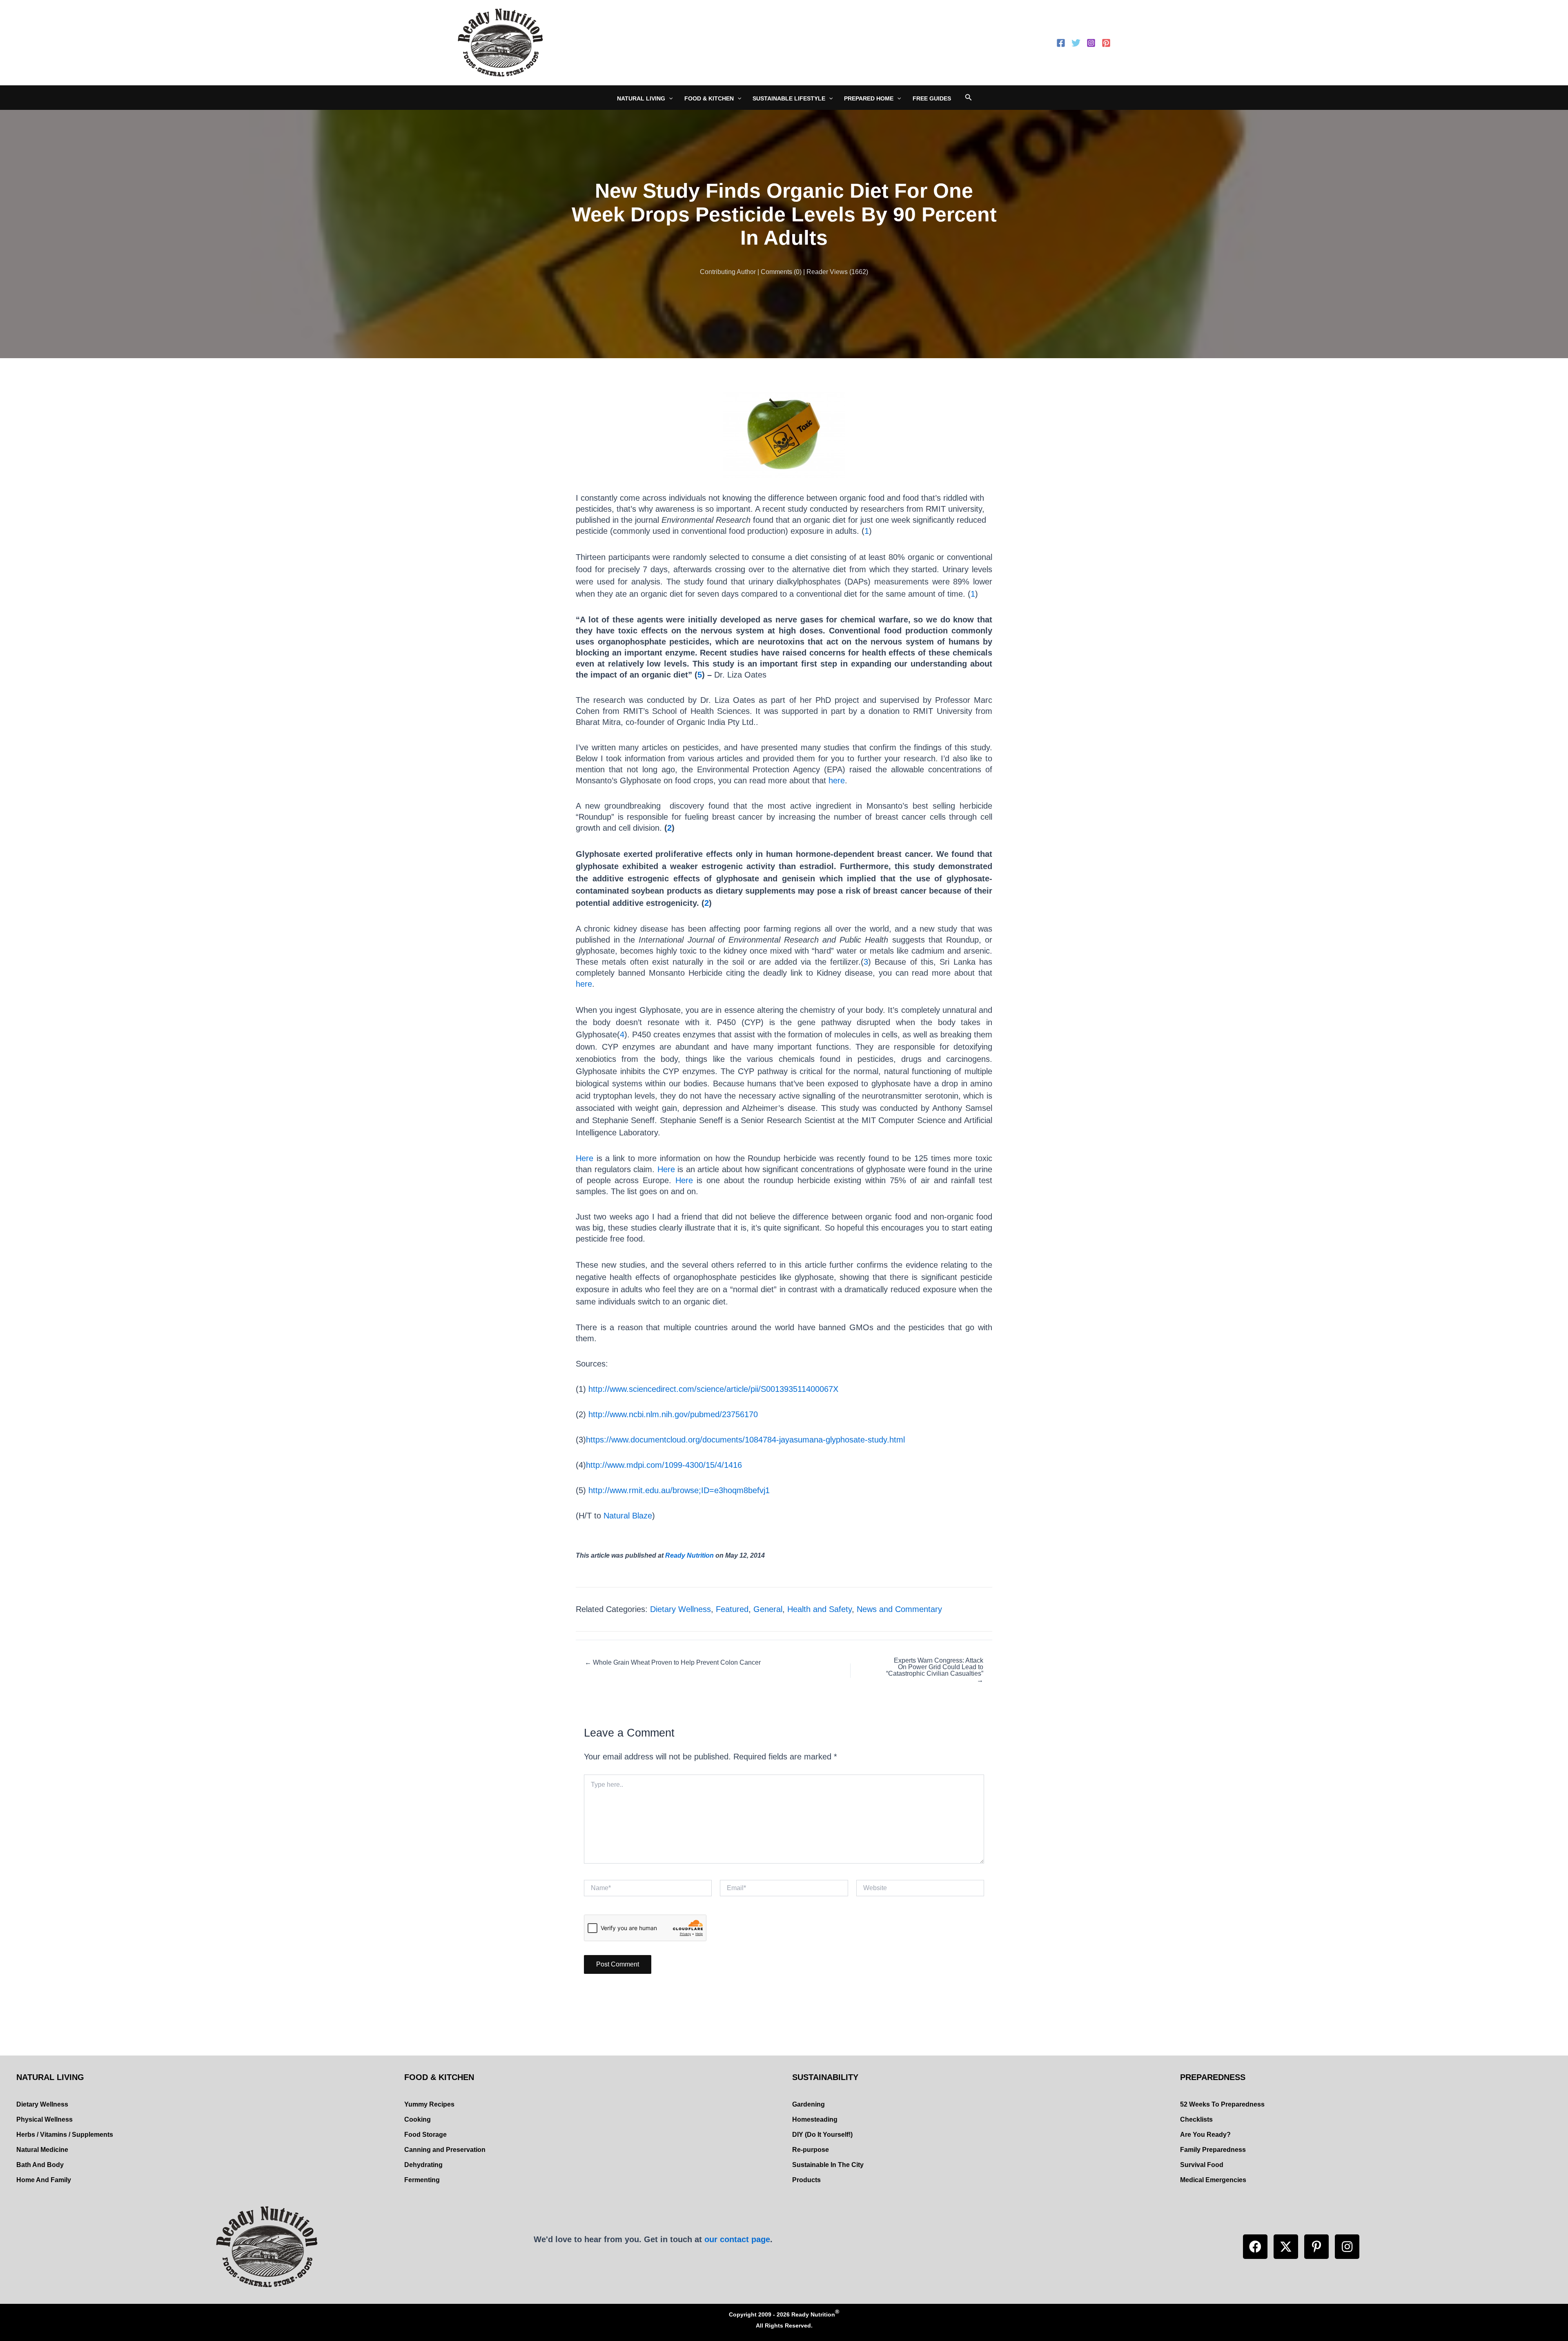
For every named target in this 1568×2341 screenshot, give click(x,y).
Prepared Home (869, 98)
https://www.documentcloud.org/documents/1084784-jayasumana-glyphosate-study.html (745, 1440)
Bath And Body (40, 2165)
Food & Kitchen (709, 98)
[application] (669, 98)
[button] (1255, 2247)
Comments (776, 272)
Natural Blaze (628, 1516)
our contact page (737, 2239)
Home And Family (44, 2180)
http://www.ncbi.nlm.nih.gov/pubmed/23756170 (673, 1414)
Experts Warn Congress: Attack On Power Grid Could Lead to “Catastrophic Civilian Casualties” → (935, 1670)
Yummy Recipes (429, 2104)
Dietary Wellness (680, 1609)
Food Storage (425, 2135)
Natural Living (641, 98)
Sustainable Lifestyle (789, 98)
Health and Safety (820, 1609)
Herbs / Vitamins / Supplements (65, 2135)
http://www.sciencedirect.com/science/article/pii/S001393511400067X (713, 1389)
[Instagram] (1091, 43)
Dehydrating (423, 2165)
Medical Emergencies (1213, 2180)
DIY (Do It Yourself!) (822, 2135)
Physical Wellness (45, 2119)
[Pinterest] (1106, 43)
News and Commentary (899, 1609)
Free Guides (932, 98)
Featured (732, 1609)
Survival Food (1202, 2165)
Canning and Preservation (445, 2150)
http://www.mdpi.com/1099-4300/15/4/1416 (664, 1465)
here (835, 780)
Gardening (808, 2104)
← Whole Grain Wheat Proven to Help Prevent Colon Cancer (673, 1663)
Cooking (418, 2119)
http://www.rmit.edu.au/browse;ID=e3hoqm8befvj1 (679, 1490)
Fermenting (422, 2180)
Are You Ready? (1205, 2135)
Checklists (1196, 2119)
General (768, 1609)
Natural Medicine (42, 2150)
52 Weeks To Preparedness (1222, 2104)
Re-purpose (811, 2150)
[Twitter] (1076, 43)
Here (585, 1158)
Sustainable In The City (828, 2165)
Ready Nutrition (689, 1555)
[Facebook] (1061, 43)
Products (806, 2180)
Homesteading (815, 2119)
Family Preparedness (1213, 2150)
